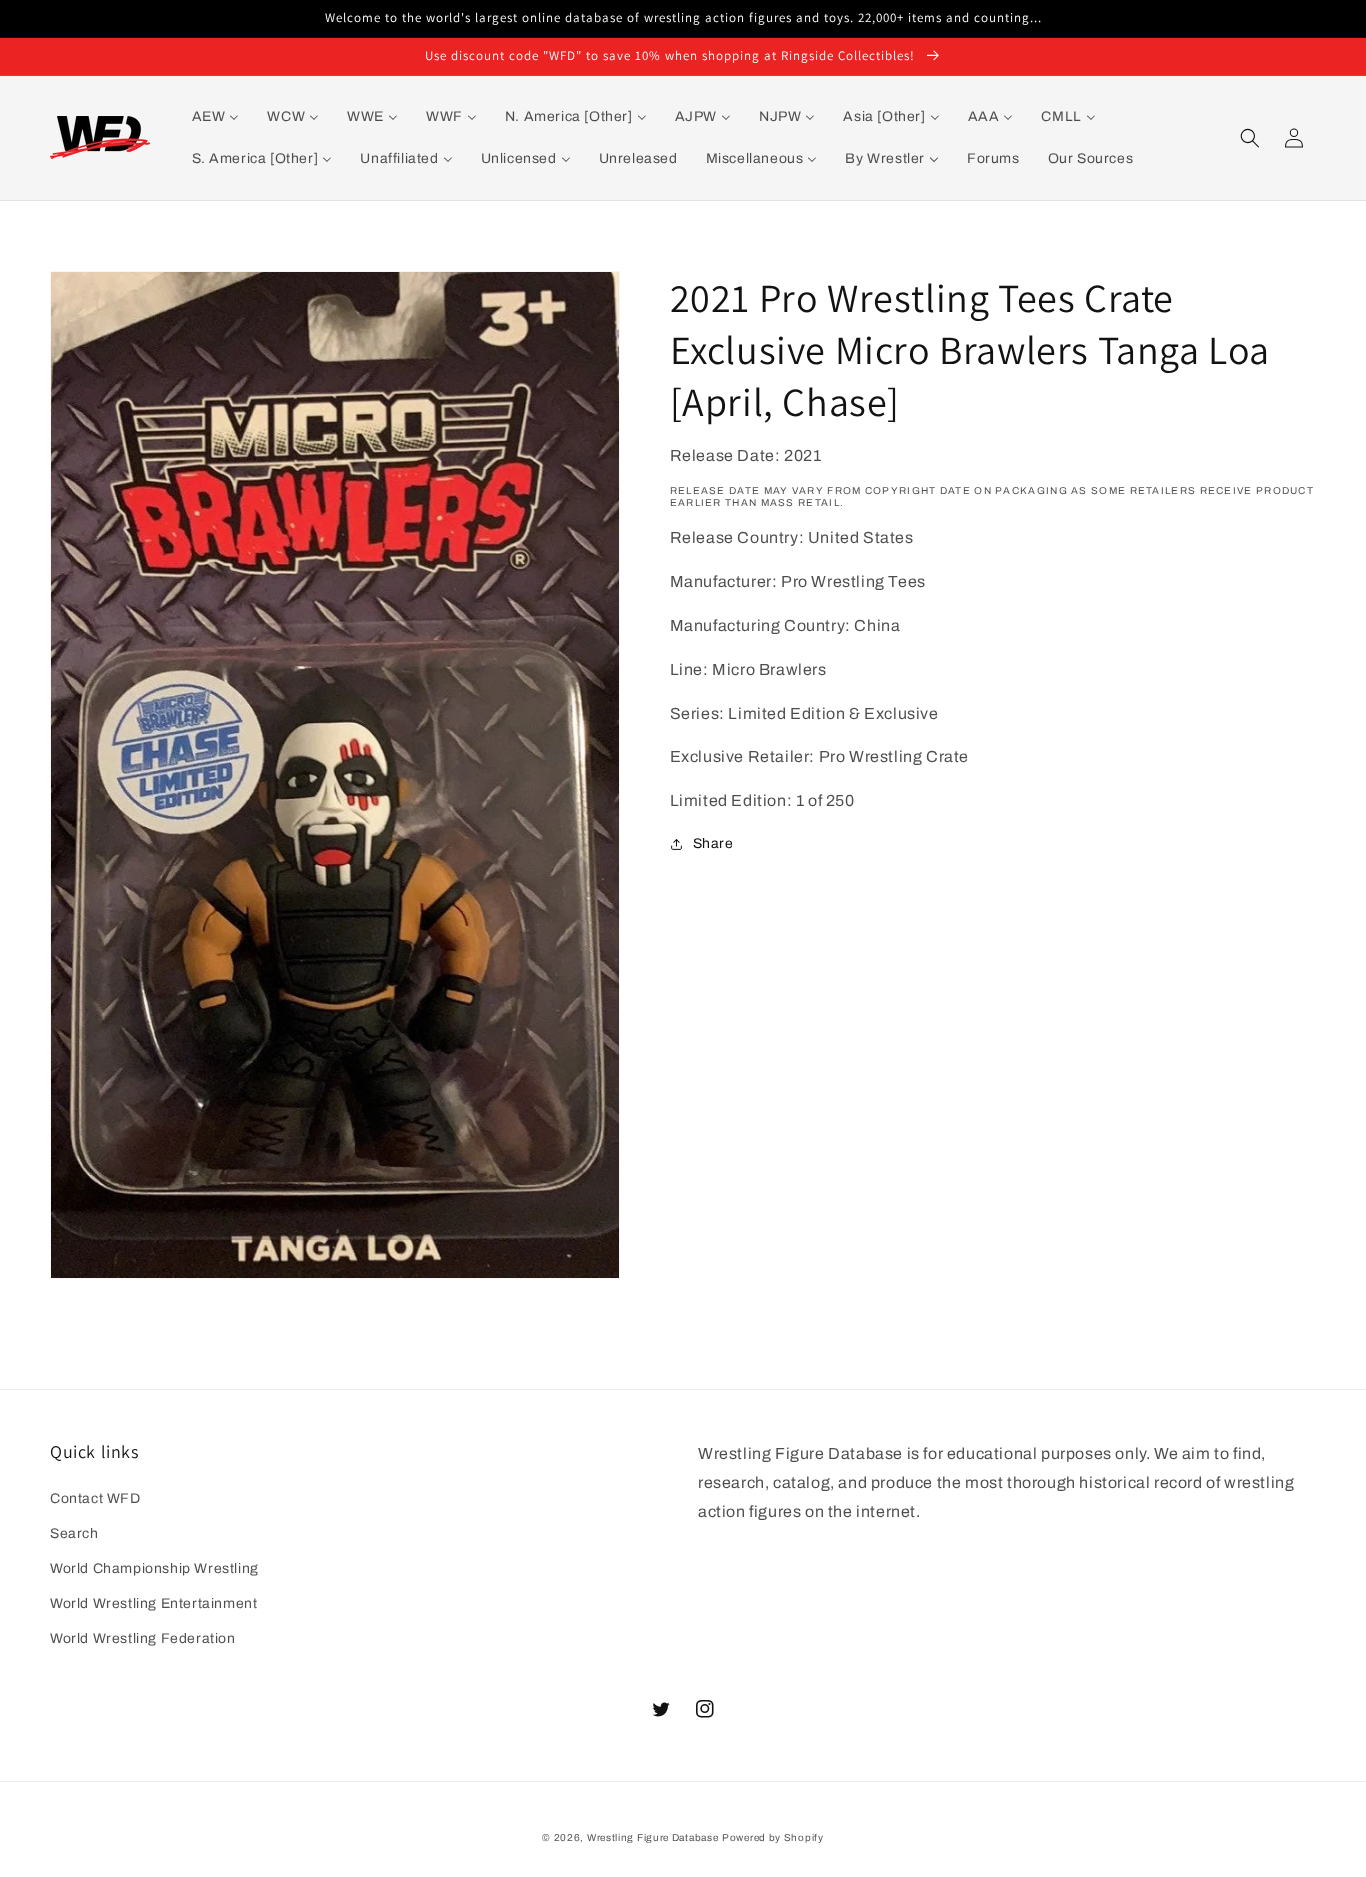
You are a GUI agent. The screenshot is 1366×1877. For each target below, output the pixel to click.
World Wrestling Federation (143, 1638)
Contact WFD (95, 1498)
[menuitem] (216, 117)
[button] (1250, 138)
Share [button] (713, 844)
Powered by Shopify (773, 1837)
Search (74, 1533)
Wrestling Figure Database (653, 1837)
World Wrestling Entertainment (153, 1603)
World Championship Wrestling (154, 1568)
